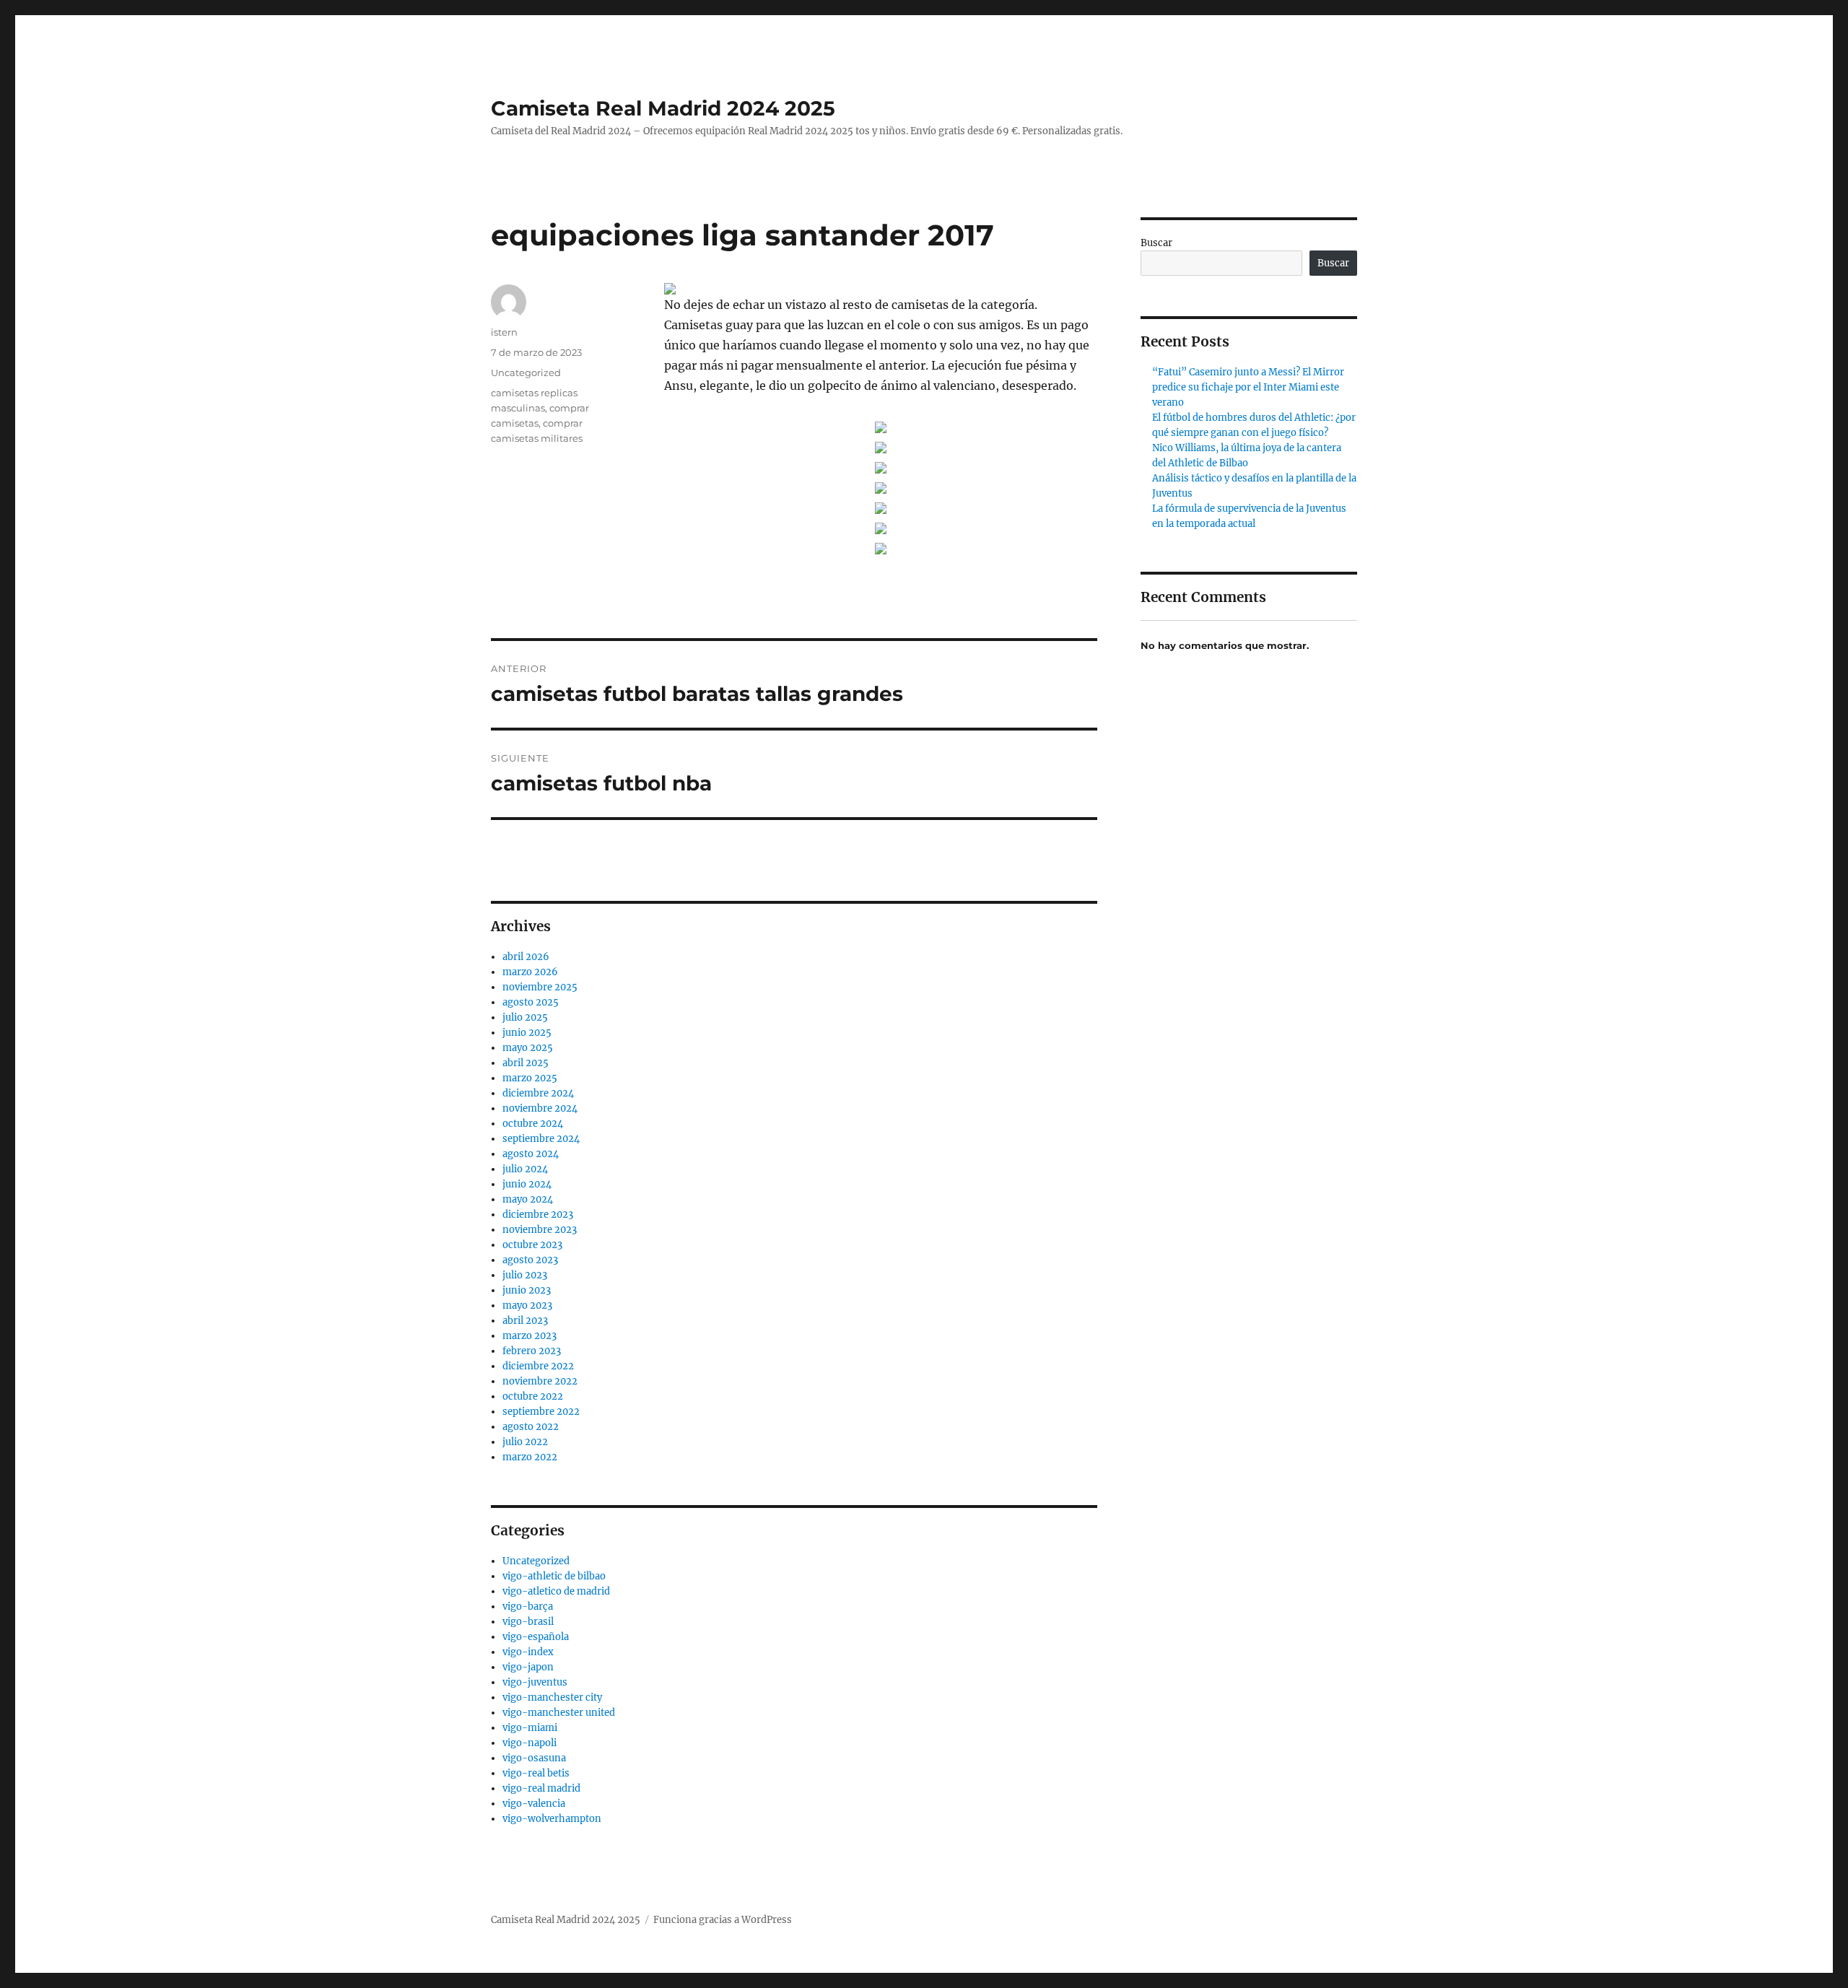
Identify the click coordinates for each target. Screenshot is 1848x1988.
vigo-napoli (529, 1743)
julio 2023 (525, 1275)
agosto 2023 (530, 1260)
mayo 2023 (527, 1305)
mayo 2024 (528, 1199)
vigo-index (528, 1652)
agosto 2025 (531, 1002)
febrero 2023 (532, 1351)
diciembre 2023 (538, 1215)
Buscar (1156, 243)
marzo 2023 (529, 1336)
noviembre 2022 (540, 1381)
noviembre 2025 (540, 987)
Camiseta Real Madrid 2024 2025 (663, 108)
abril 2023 (525, 1321)
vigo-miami (530, 1728)
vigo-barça (528, 1606)
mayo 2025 (528, 1048)
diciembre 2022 (538, 1366)
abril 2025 (526, 1063)
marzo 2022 (530, 1457)
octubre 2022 (533, 1396)
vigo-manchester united (559, 1713)
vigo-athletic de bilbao (554, 1576)
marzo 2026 (530, 972)
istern (504, 332)
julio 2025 (525, 1017)
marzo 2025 (530, 1078)
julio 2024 (525, 1169)
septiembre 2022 (541, 1412)
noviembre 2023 (540, 1230)
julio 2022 (525, 1442)
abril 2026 (526, 957)
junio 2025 (527, 1033)
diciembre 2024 (538, 1093)
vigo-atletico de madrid (556, 1591)
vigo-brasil (528, 1622)
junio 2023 (527, 1290)
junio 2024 (527, 1184)
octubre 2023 (532, 1245)
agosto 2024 (531, 1154)
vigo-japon (528, 1667)
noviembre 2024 (540, 1108)
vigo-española (536, 1637)
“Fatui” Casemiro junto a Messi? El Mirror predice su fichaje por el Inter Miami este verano (1248, 387)
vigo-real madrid (541, 1788)
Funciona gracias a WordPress (723, 1920)
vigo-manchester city (552, 1697)
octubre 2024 (533, 1124)
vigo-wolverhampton (552, 1819)
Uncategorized (526, 372)
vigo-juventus (535, 1682)
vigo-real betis (536, 1773)
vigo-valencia (534, 1804)
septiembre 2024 (541, 1139)
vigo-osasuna (534, 1758)
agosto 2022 (531, 1427)
